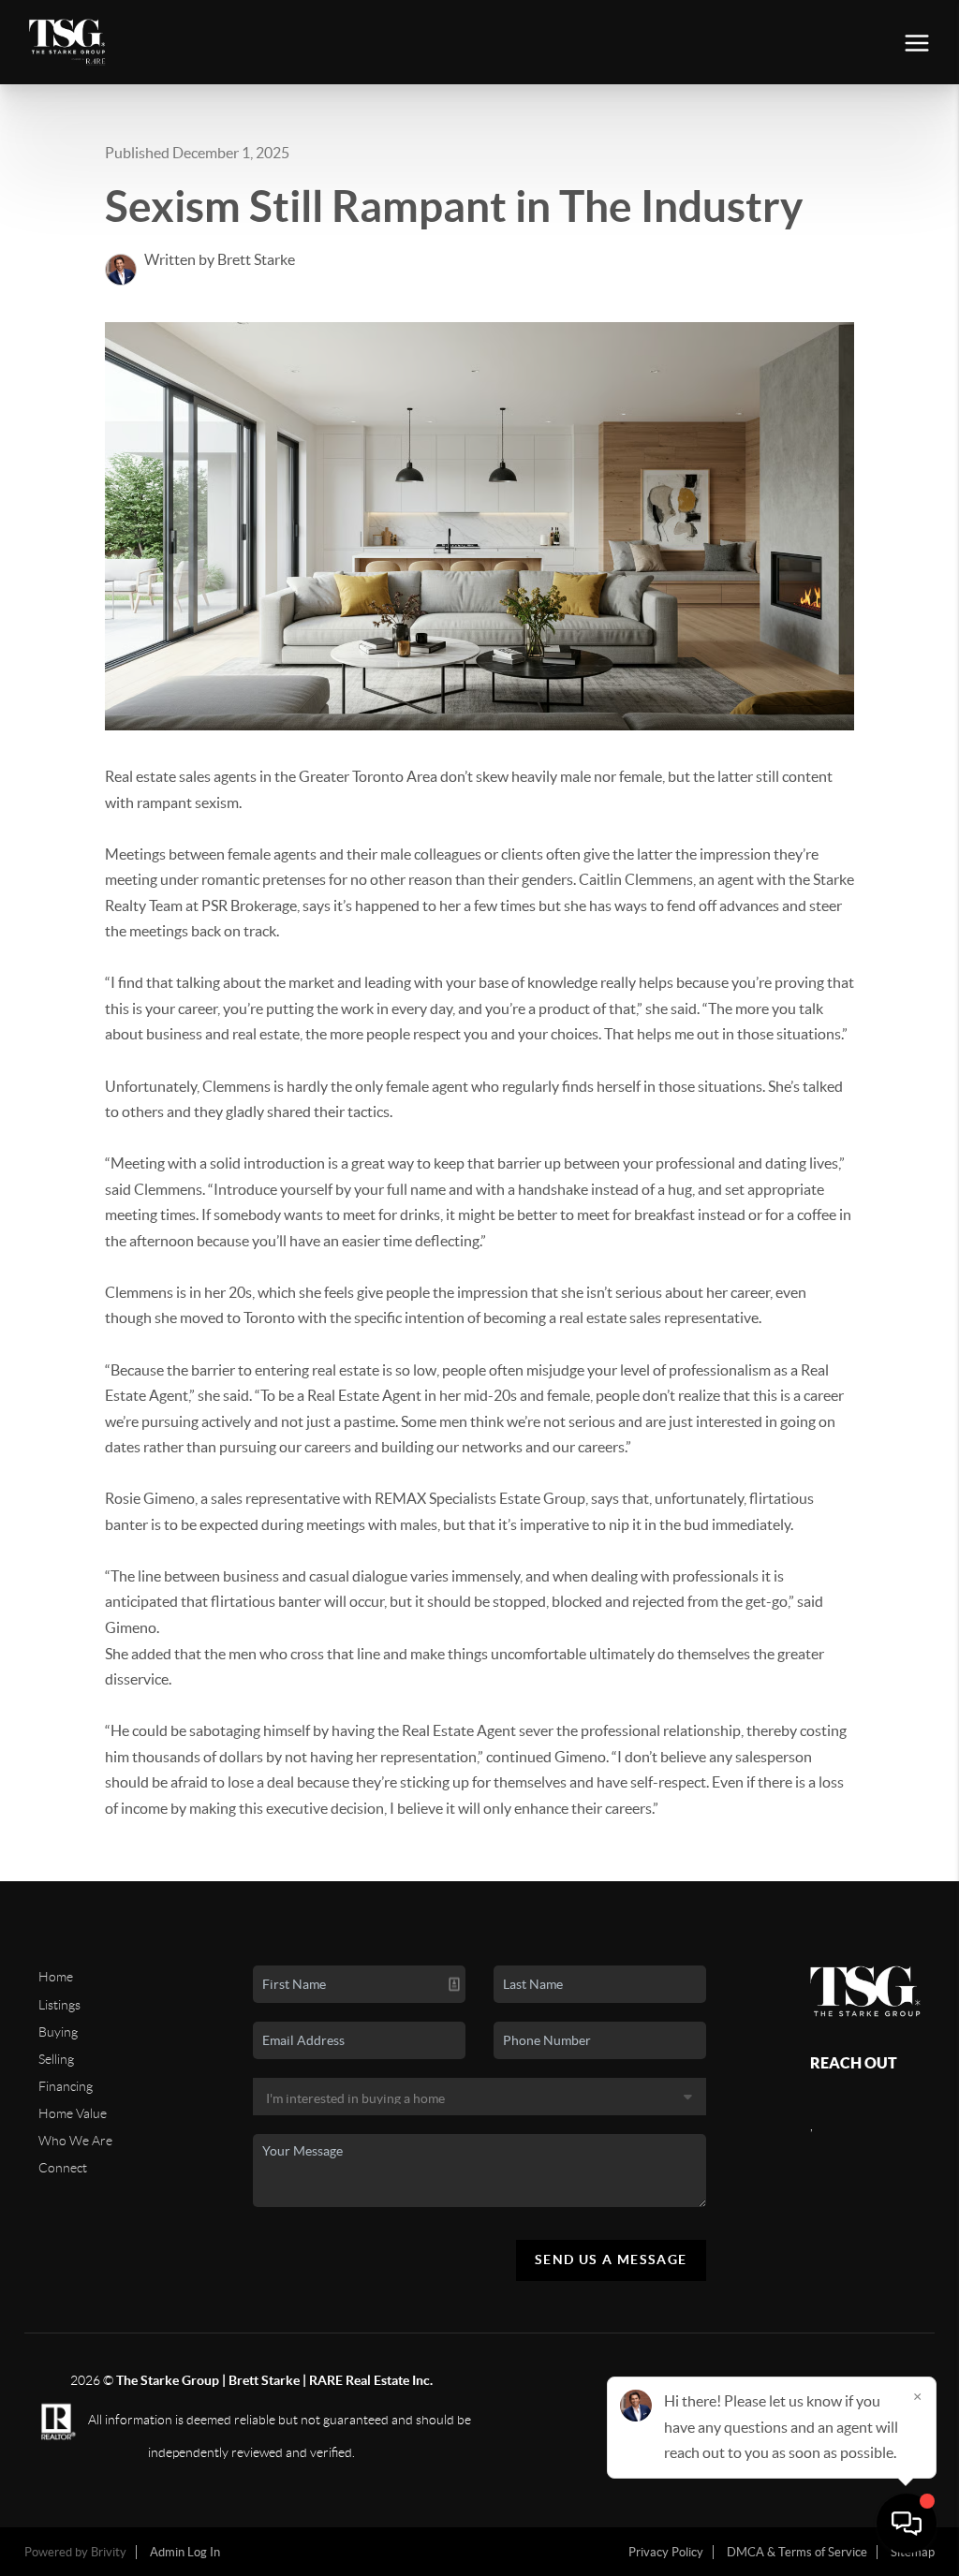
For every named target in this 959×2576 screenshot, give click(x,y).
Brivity (109, 2552)
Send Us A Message (611, 2260)
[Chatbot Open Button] (907, 2524)
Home (56, 1977)
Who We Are (75, 2141)
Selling (56, 2059)
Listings (59, 2005)
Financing (66, 2086)
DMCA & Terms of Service (797, 2552)
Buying (58, 2032)
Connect (63, 2168)
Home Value (73, 2113)
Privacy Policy (666, 2552)
